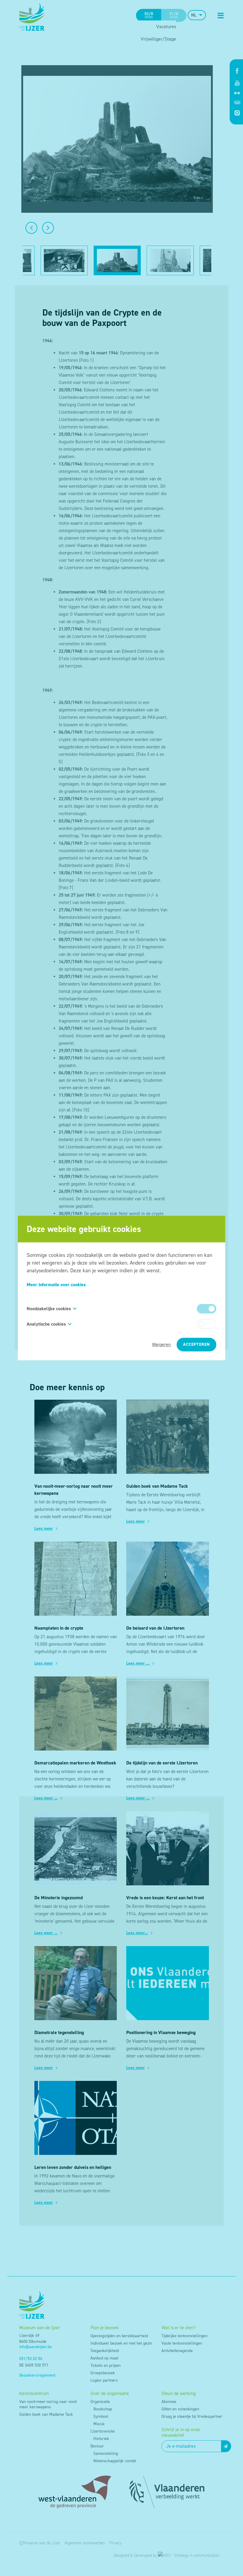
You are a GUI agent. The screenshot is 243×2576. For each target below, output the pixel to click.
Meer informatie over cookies (56, 1285)
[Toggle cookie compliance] (207, 1324)
